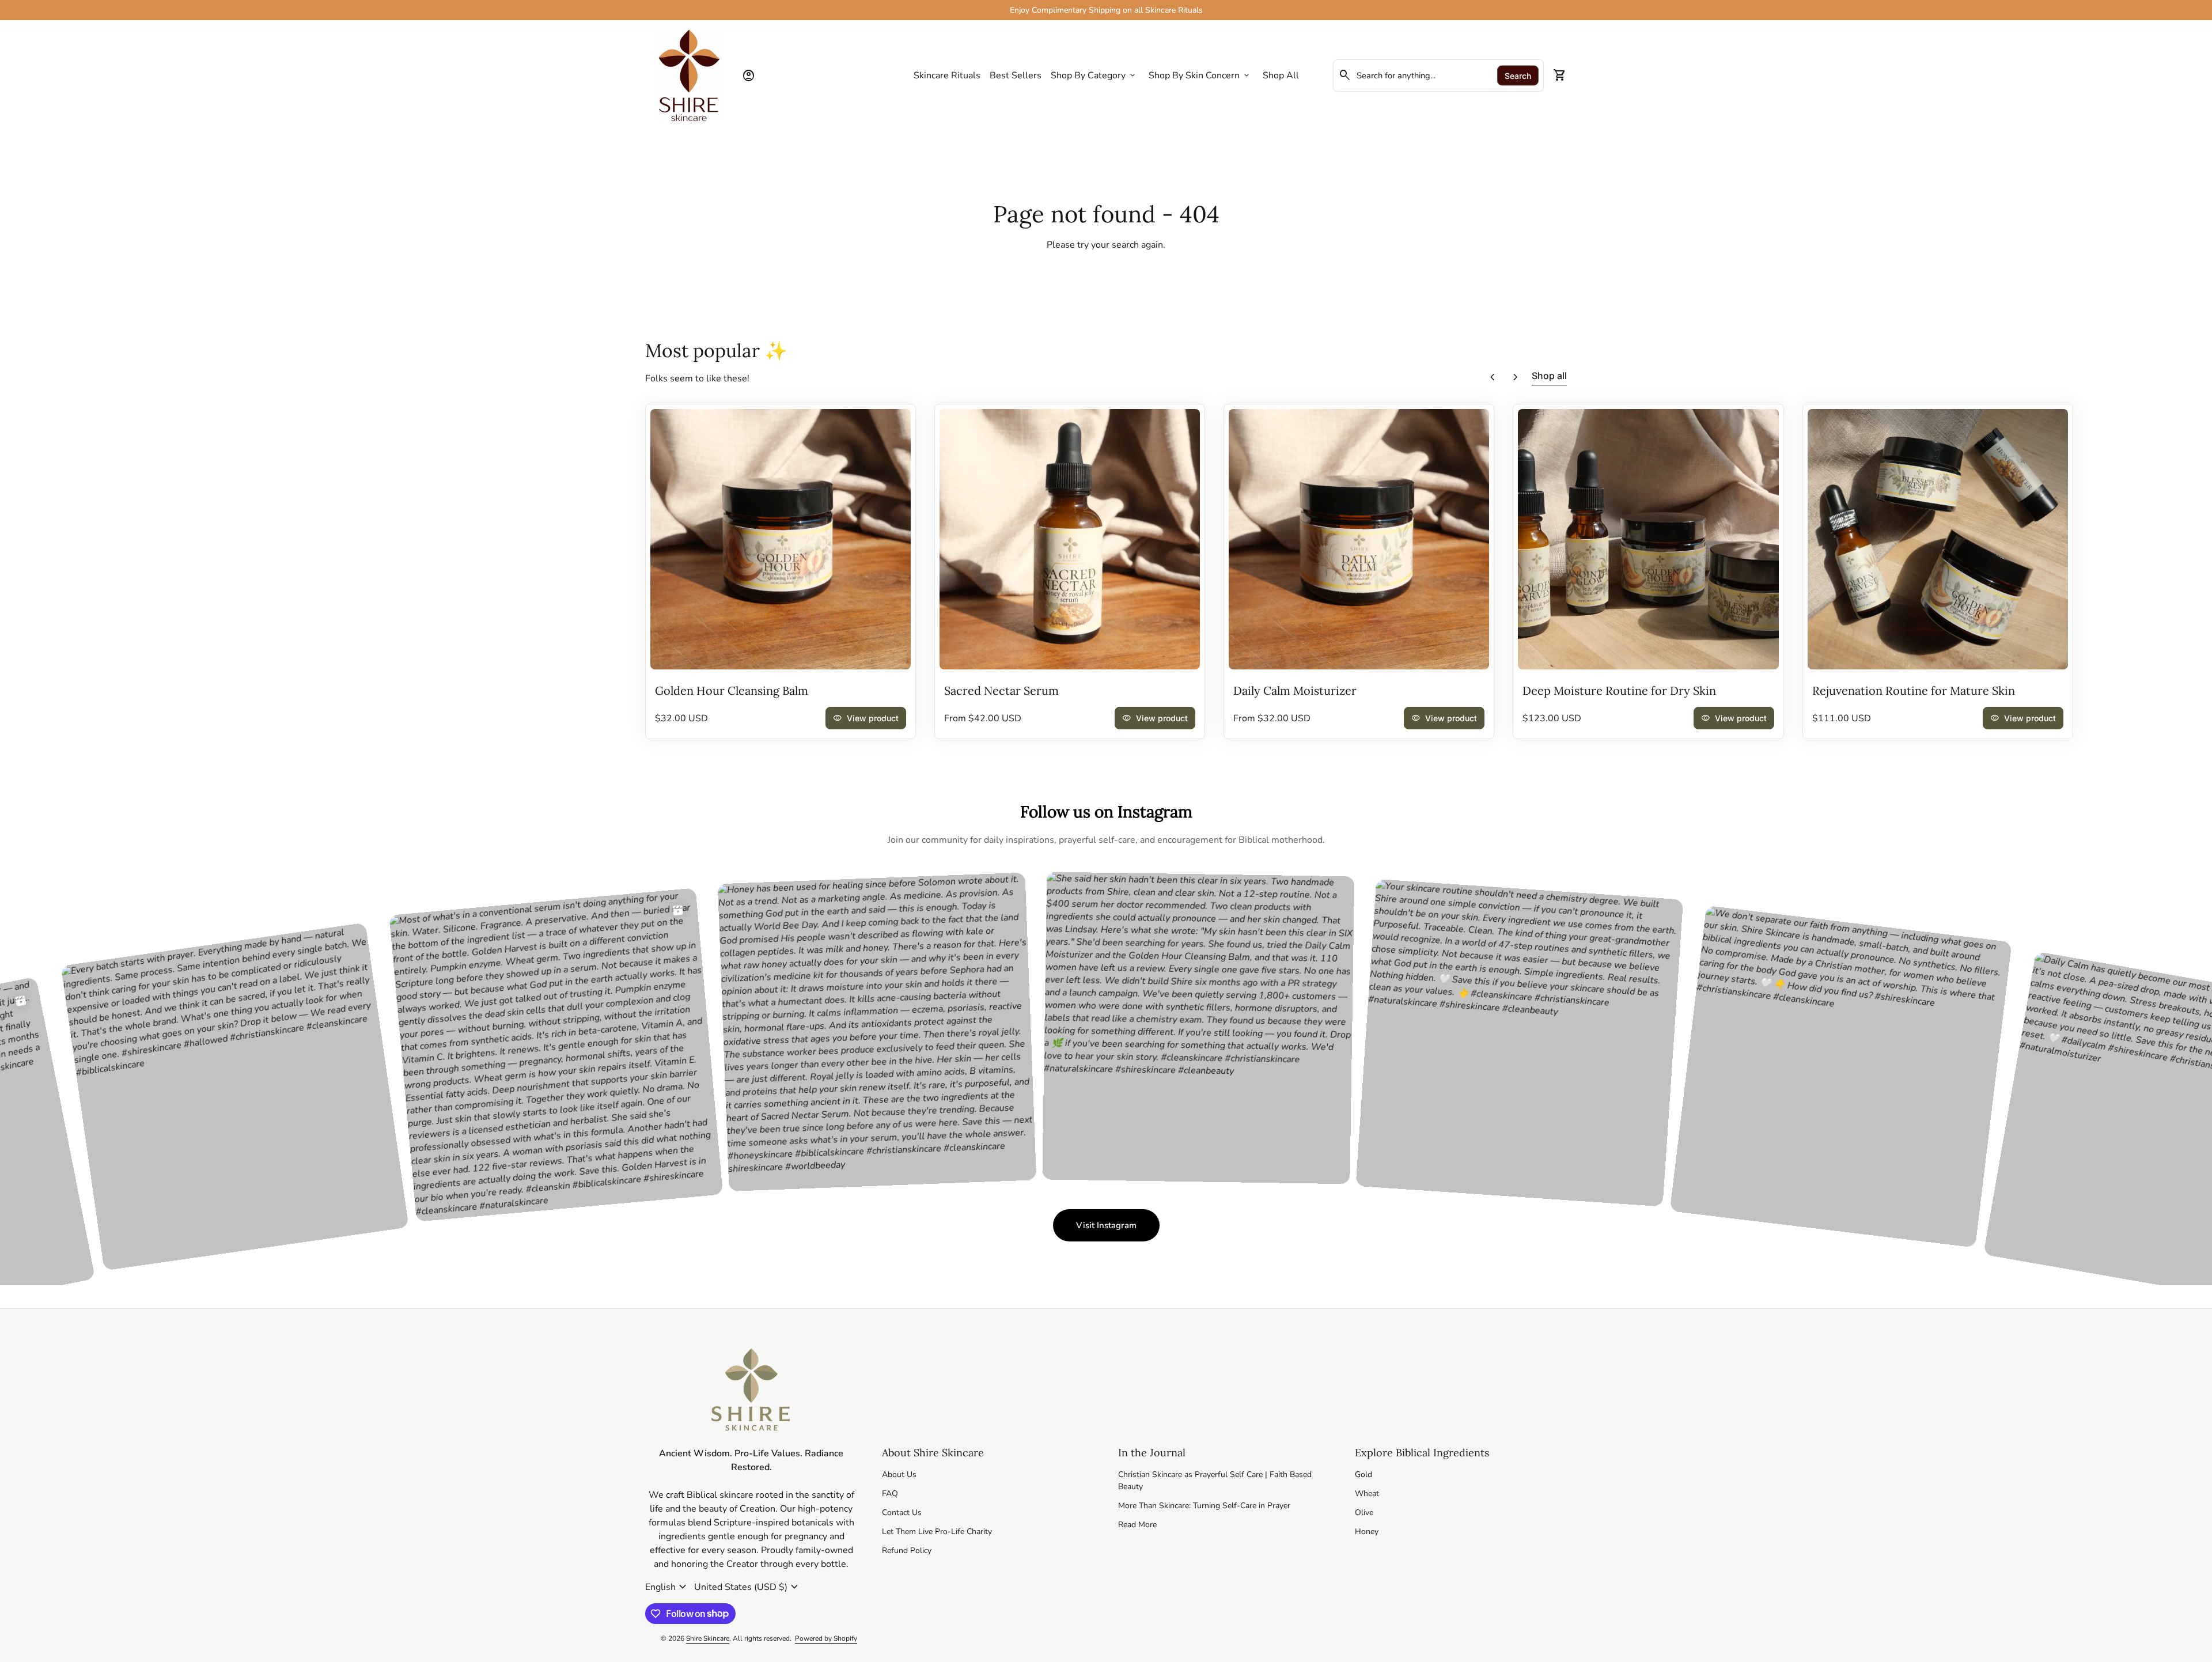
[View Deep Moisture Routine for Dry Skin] (1648, 539)
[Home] (689, 75)
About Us (899, 1474)
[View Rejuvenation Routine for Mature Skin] (1938, 539)
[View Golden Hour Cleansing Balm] (781, 539)
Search (1518, 76)
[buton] (667, 1587)
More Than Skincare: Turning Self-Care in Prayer (1204, 1506)
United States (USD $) (748, 1587)
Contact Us (902, 1513)
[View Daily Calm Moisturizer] (1359, 539)
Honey (1367, 1532)
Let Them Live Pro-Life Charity (937, 1532)
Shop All (1281, 75)
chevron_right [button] (1516, 377)
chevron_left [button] (1493, 377)
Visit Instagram (1118, 1228)
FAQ (890, 1493)
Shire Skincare (708, 1638)
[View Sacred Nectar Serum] (1070, 539)
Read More (1137, 1525)
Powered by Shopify (826, 1638)
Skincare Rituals (947, 75)
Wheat (1367, 1493)
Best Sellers (1016, 75)
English (667, 1587)
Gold (1363, 1474)
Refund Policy (907, 1551)
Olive (1364, 1513)
